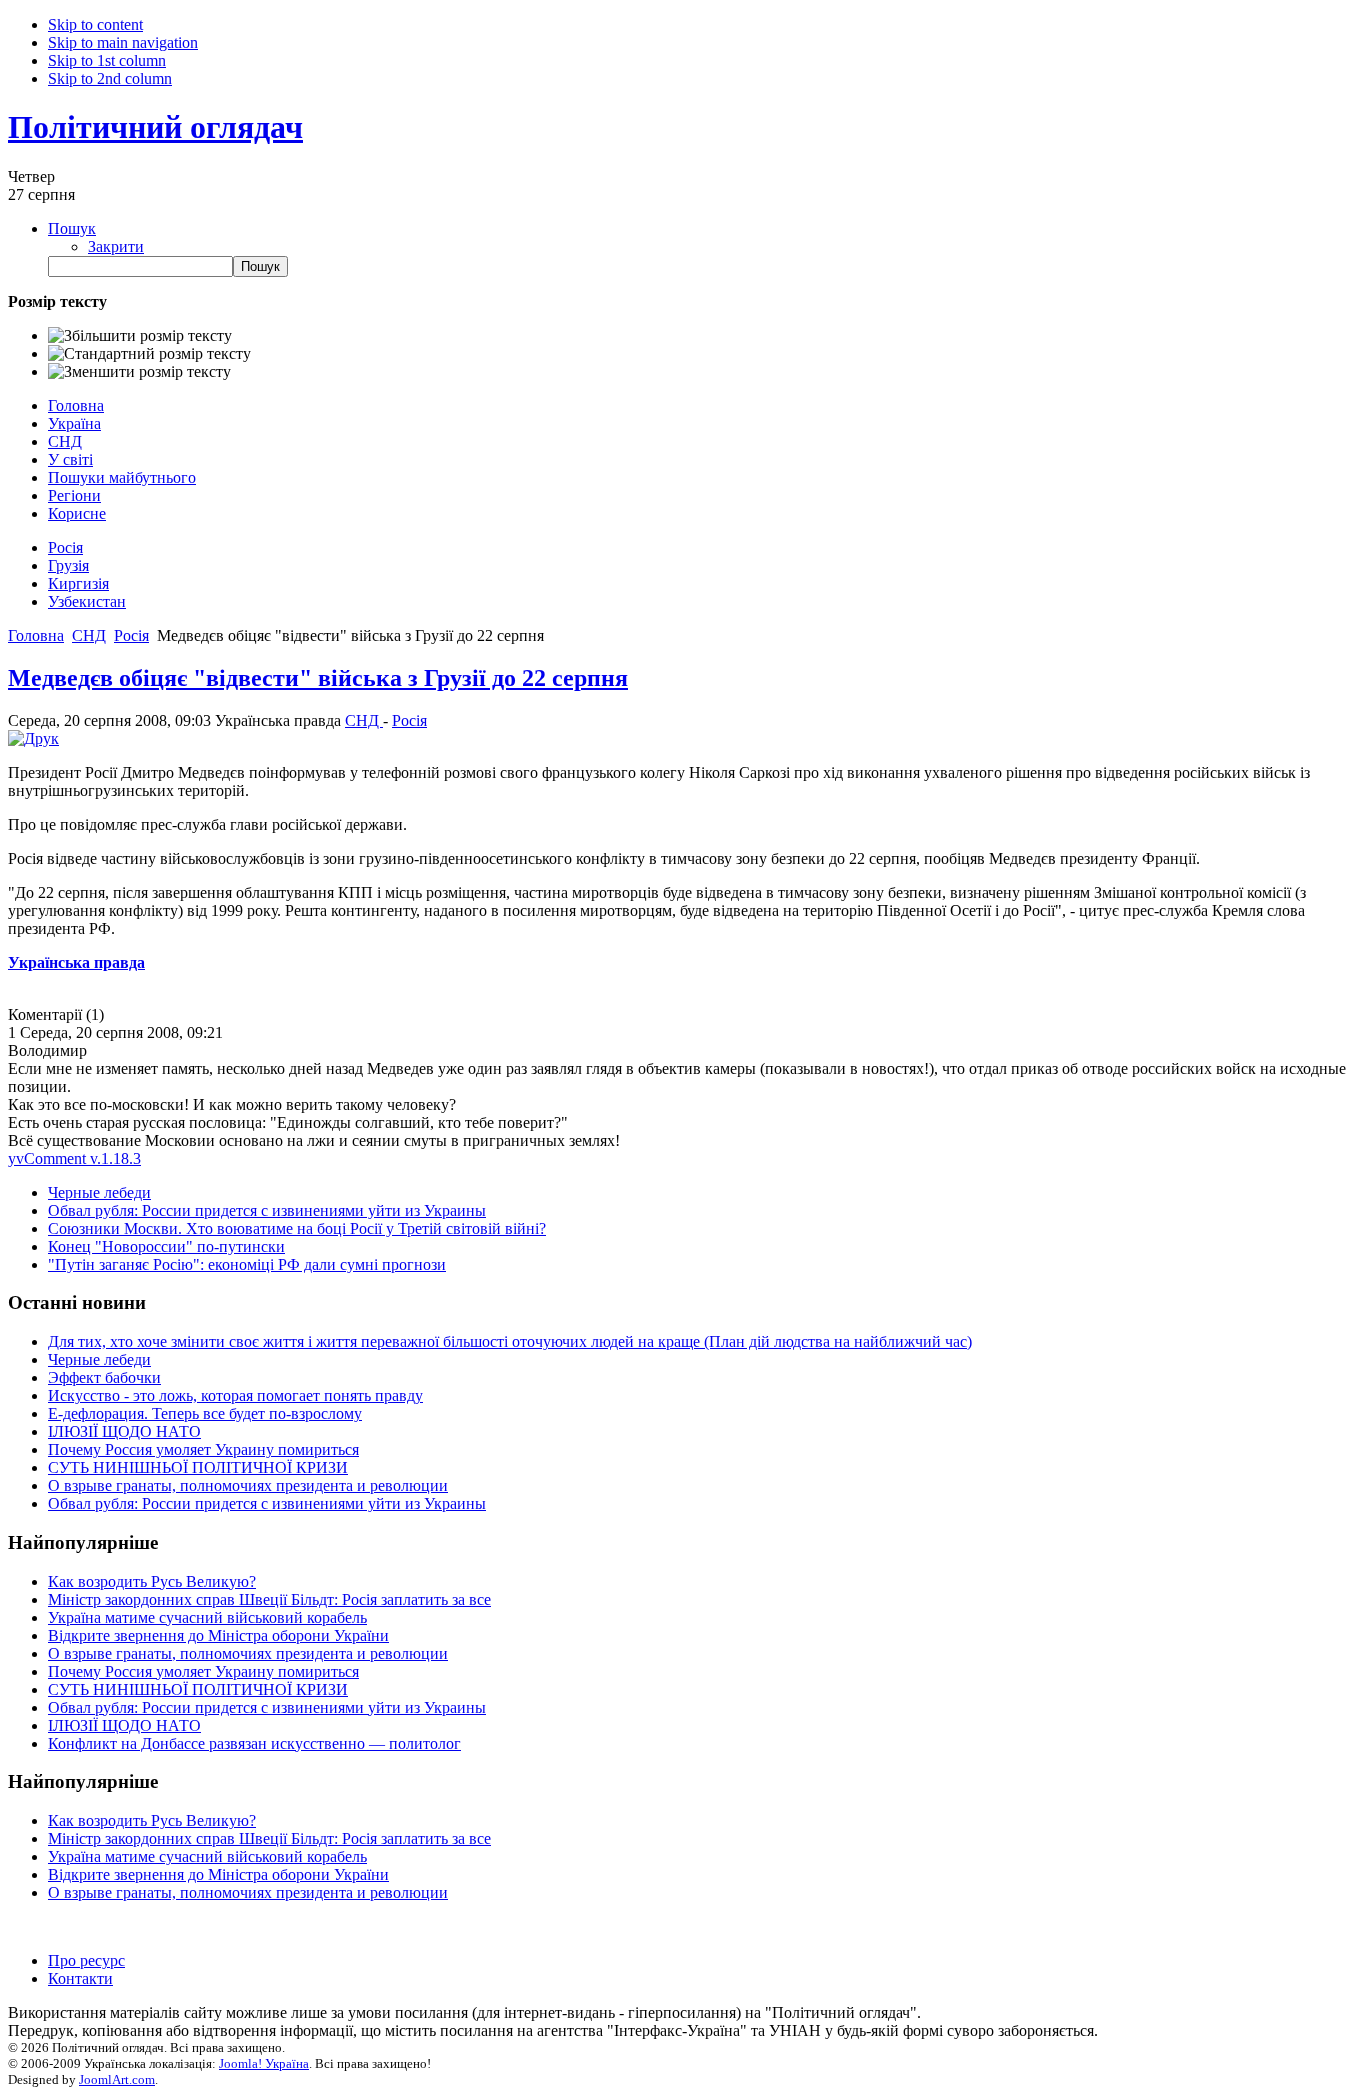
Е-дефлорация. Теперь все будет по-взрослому (205, 1413)
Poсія (131, 635)
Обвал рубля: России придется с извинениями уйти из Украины (267, 1210)
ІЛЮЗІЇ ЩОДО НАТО (124, 1431)
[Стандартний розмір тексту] (149, 354)
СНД (89, 635)
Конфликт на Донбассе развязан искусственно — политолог (254, 1743)
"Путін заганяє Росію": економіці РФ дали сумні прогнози (247, 1264)
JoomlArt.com (117, 2079)
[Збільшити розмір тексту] (140, 336)
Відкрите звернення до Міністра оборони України (218, 1635)
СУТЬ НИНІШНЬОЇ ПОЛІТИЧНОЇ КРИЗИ (198, 1467)
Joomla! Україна (264, 2063)
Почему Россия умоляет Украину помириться (203, 1449)
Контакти (80, 1978)
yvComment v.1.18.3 (74, 1158)
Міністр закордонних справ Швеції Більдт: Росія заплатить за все (269, 1599)
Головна (36, 635)
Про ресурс (86, 1960)
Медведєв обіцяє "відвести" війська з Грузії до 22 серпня (318, 678)
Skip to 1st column (107, 60)
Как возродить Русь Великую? (152, 1581)
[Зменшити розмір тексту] (139, 372)
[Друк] (33, 738)
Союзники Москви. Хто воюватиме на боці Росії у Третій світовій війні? (297, 1228)
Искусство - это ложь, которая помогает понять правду (235, 1395)
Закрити (116, 246)
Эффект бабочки (104, 1377)
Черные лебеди (99, 1192)
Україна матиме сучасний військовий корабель (207, 1617)
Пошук (72, 228)
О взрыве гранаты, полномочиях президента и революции (248, 1485)
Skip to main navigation (123, 42)
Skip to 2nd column (110, 78)
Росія (409, 720)
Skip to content (95, 24)
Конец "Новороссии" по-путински (166, 1246)
